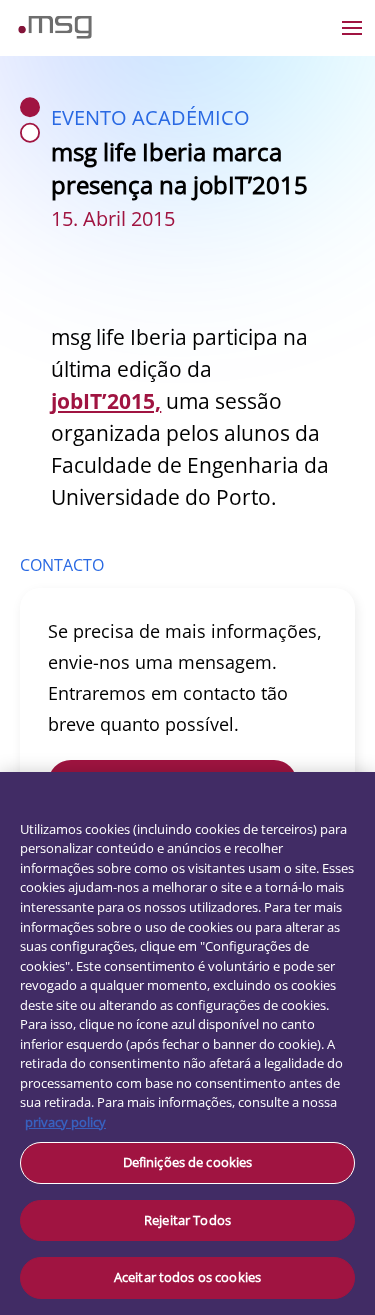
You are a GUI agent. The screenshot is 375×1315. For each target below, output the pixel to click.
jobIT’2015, (106, 401)
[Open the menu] (352, 28)
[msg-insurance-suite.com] (55, 33)
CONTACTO (62, 565)
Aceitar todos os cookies (187, 1277)
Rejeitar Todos (187, 1220)
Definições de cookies (188, 1162)
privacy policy (65, 1122)
